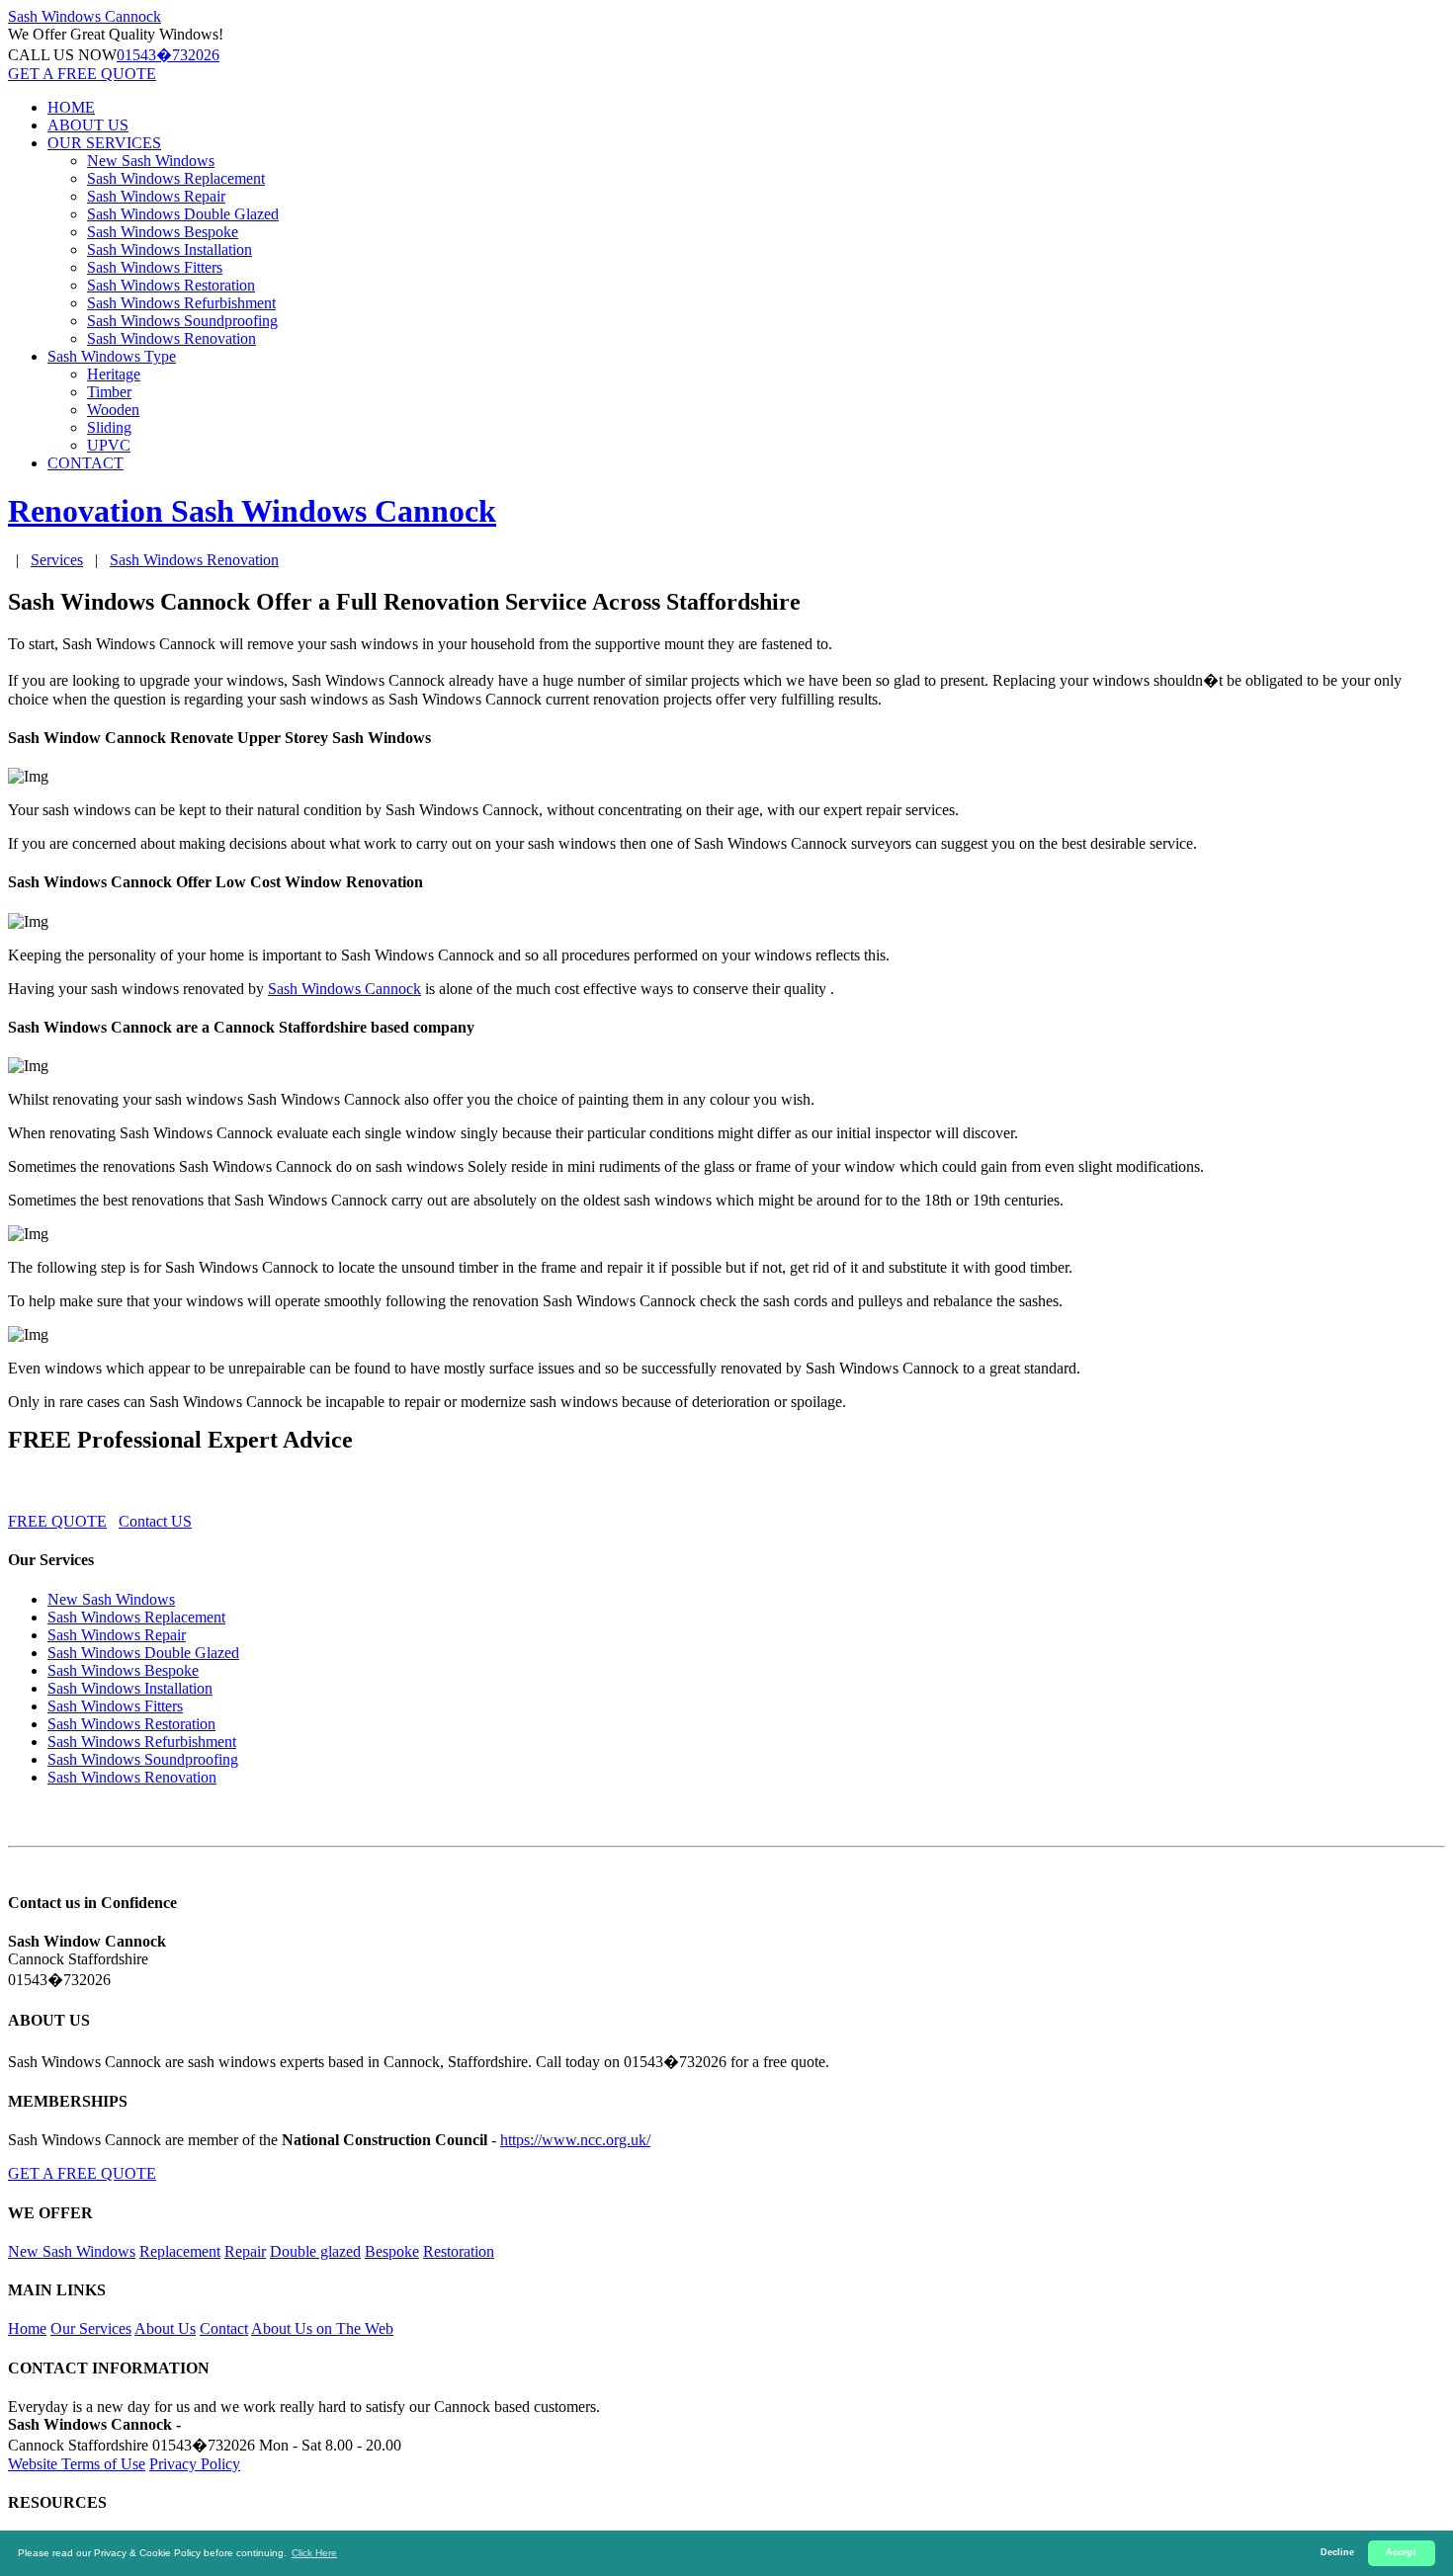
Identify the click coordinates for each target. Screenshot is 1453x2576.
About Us (165, 2328)
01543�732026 (168, 55)
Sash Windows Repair (156, 196)
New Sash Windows (151, 161)
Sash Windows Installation (170, 249)
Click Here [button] (314, 2553)
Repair (245, 2251)
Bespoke (392, 2251)
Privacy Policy (195, 2464)
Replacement (180, 2251)
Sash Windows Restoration (171, 285)
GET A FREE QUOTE (82, 74)
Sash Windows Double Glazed (183, 214)
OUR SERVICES (104, 143)
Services (57, 560)
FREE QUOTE (57, 1521)
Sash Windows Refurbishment (181, 303)
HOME (71, 107)
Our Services (91, 2328)
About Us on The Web (322, 2328)
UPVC (109, 445)
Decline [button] (1337, 2552)
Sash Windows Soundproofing (182, 321)
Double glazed (315, 2251)
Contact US (155, 1521)
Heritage (114, 374)
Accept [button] (1401, 2552)
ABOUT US (88, 125)
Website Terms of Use (77, 2464)
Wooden (113, 410)
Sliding (109, 427)
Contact (224, 2328)
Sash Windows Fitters (155, 267)
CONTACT (85, 463)
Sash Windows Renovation (171, 338)
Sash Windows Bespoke (163, 232)
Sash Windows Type (112, 356)
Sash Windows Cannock (344, 989)
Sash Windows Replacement (176, 178)
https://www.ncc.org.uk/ (575, 2140)
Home (27, 2328)
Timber (109, 392)
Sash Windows (85, 16)
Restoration (459, 2251)
